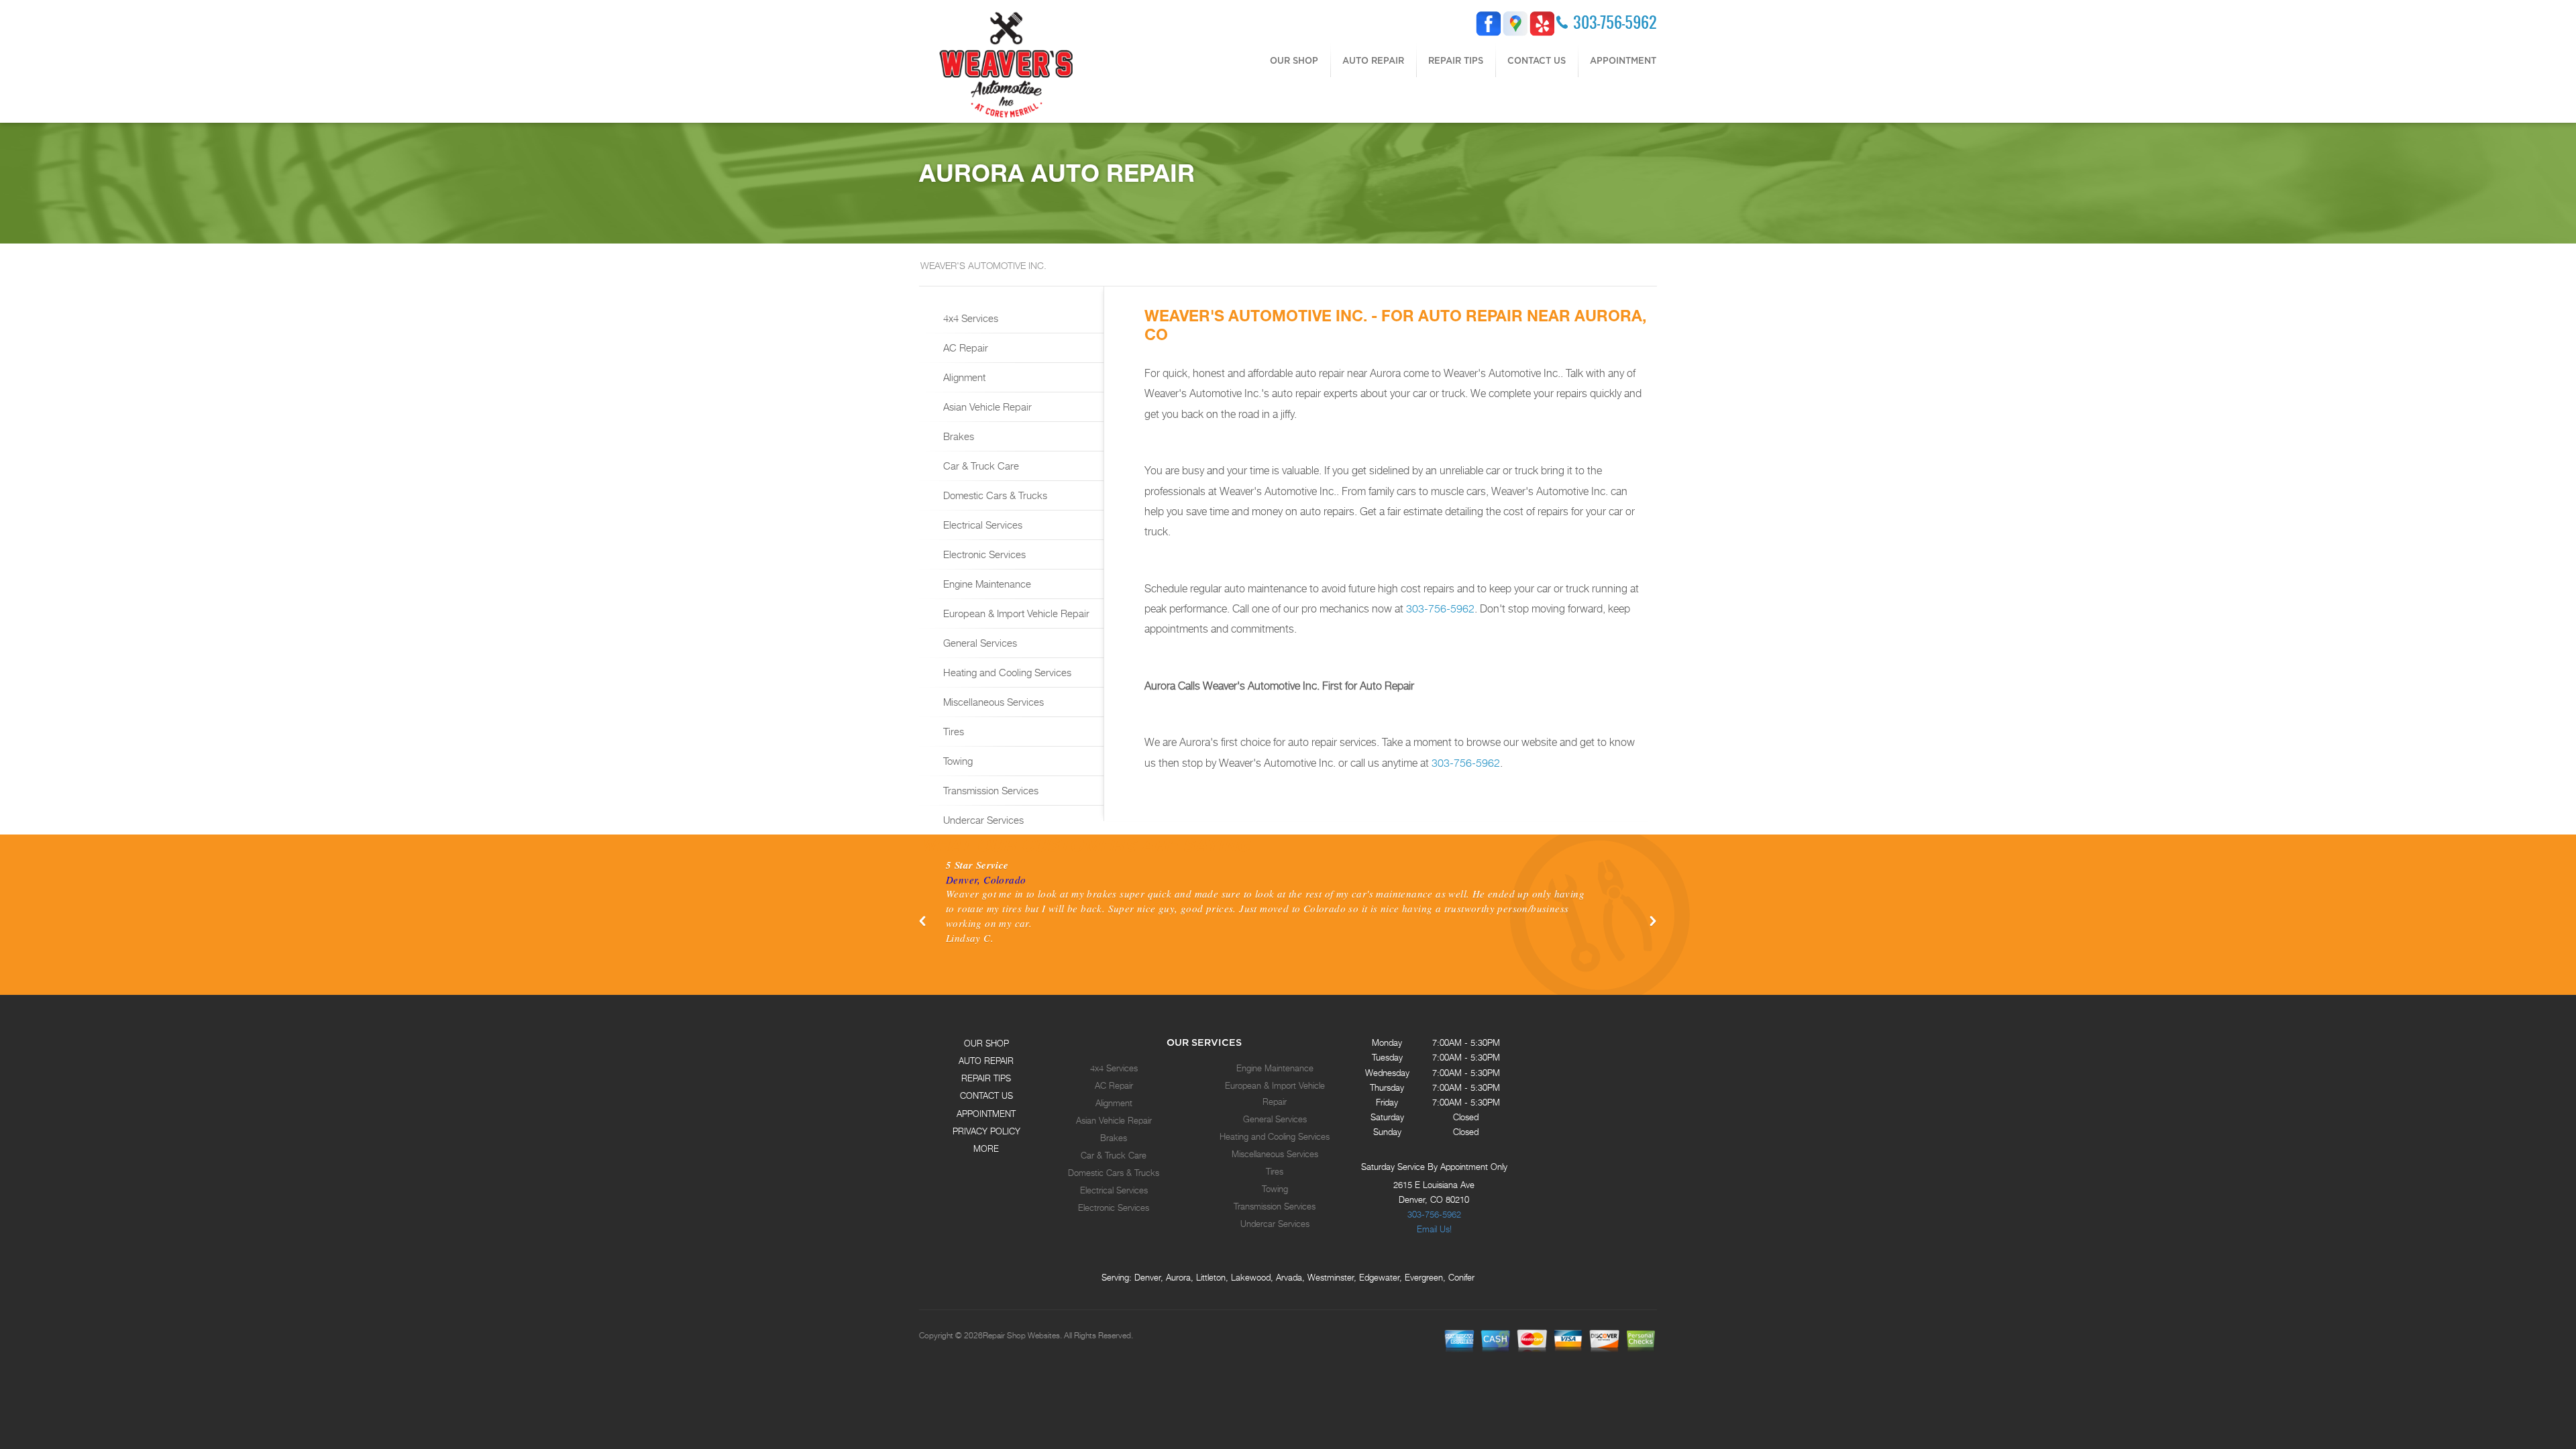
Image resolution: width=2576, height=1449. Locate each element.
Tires (952, 731)
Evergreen (1424, 1277)
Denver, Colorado (986, 879)
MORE (986, 1148)
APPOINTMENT (1623, 60)
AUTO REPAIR (1373, 60)
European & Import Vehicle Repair (1015, 613)
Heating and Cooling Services (1006, 672)
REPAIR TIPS (1456, 60)
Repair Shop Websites (1021, 1336)
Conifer (1461, 1277)
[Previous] (923, 921)
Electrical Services (981, 525)
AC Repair (964, 347)
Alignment (963, 377)
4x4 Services (969, 318)
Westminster (1331, 1277)
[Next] (1653, 921)
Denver (1147, 1277)
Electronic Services (983, 554)
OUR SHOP (1294, 60)
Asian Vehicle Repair (986, 407)
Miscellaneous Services (992, 702)
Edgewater (1379, 1277)
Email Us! (1434, 1229)
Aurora (1178, 1277)
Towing (957, 761)
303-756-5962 (1615, 22)
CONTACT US (1537, 60)
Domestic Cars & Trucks (994, 495)
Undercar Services (982, 820)
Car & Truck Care (980, 466)
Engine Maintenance (986, 584)
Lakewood (1251, 1277)
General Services (979, 643)
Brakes (957, 436)
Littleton (1211, 1277)
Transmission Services (989, 790)
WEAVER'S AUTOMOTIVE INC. (983, 265)
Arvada (1289, 1277)
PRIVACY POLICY (986, 1131)
